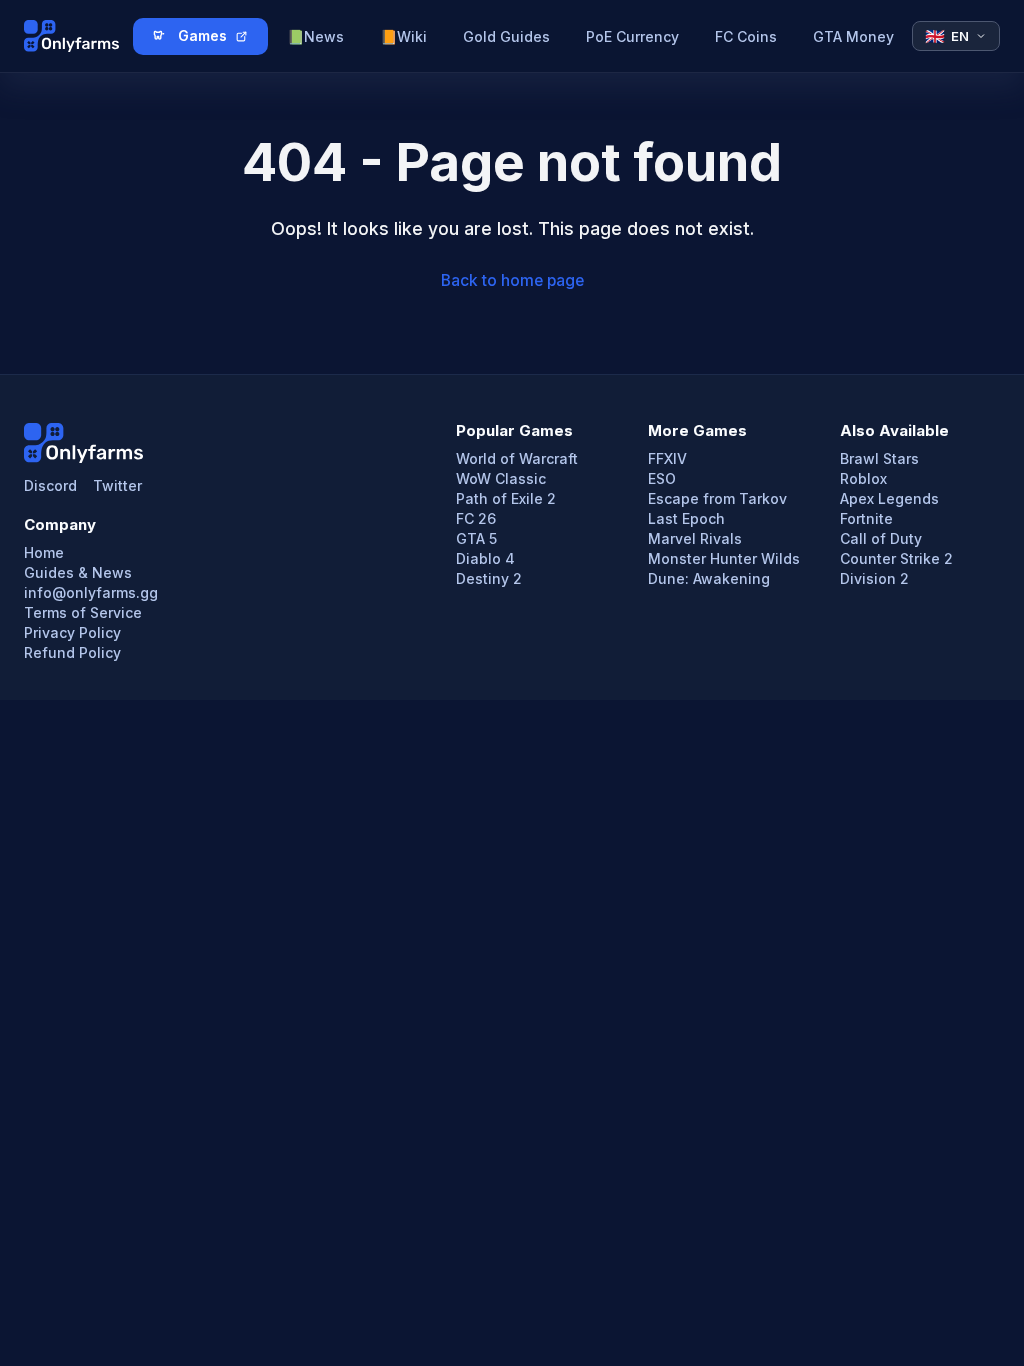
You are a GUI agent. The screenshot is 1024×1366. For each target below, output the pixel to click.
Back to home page (512, 280)
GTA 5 (476, 539)
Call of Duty (881, 539)
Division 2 (874, 579)
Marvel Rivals (695, 539)
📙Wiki (403, 36)
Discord (50, 486)
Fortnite (866, 519)
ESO (662, 479)
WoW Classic (501, 479)
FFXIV (667, 459)
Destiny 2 (489, 579)
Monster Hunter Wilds (724, 559)
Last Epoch (686, 519)
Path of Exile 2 (506, 499)
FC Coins (746, 36)
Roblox (863, 479)
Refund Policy (72, 653)
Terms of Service (83, 613)
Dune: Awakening (709, 579)
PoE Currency (632, 36)
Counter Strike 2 (896, 559)
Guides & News (78, 573)
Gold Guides (506, 36)
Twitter (117, 486)
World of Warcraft (517, 459)
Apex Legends (889, 499)
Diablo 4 (485, 559)
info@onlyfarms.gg (91, 593)
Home (44, 553)
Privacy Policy (72, 633)
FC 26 (476, 519)
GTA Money (853, 36)
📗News (315, 36)
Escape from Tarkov (717, 499)
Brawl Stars (879, 459)
